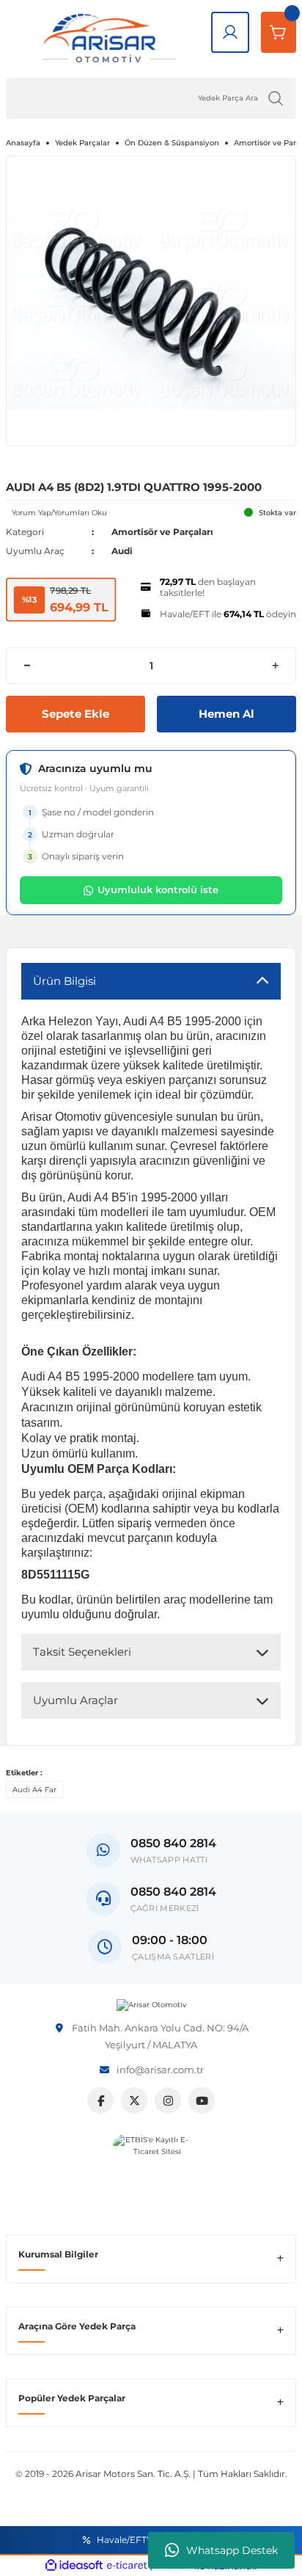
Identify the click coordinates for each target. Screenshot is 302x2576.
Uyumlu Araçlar (75, 1700)
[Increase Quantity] (275, 666)
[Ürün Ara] (276, 98)
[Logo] (151, 2005)
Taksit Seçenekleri (82, 1652)
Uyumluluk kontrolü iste (158, 889)
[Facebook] (100, 2100)
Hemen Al (226, 714)
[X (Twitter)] (134, 2100)
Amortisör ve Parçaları (162, 532)
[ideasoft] (74, 2566)
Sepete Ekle (75, 714)
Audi (122, 551)
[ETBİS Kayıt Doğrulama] (151, 2173)
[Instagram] (168, 2100)
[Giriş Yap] (230, 32)
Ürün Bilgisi (65, 981)
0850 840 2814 (173, 1892)
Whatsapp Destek (232, 2550)
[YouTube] (202, 2100)
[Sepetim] (279, 32)
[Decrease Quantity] (27, 666)
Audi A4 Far (34, 1790)
